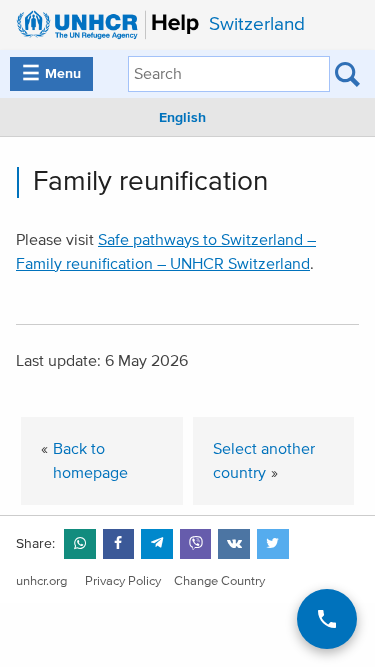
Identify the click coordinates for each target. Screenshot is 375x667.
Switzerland (257, 24)
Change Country (219, 581)
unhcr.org (41, 581)
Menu (51, 74)
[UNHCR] (102, 25)
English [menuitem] (182, 118)
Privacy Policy (123, 581)
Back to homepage (90, 461)
